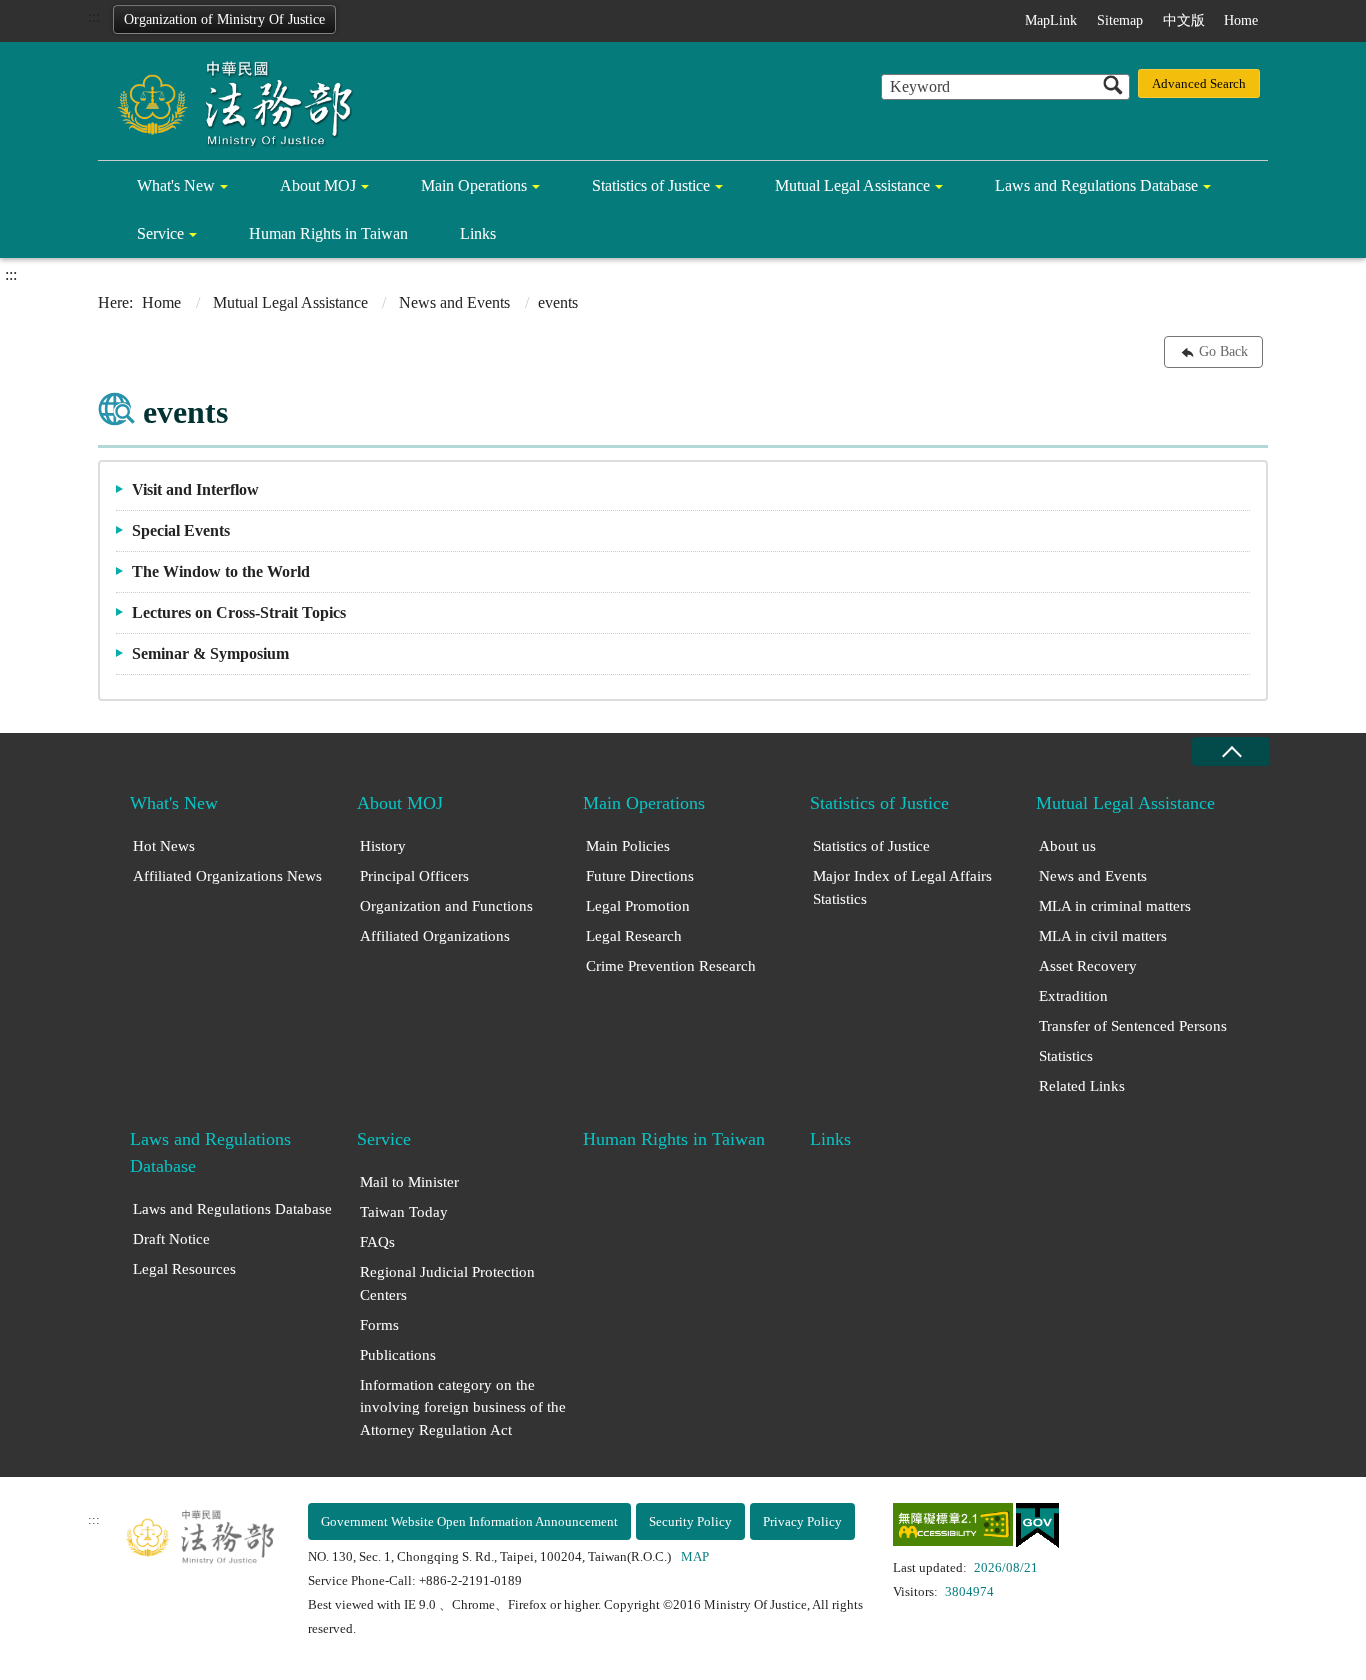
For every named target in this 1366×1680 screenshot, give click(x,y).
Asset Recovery (1088, 966)
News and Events (454, 302)
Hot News (164, 846)
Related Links (1082, 1086)
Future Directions (640, 876)
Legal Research (634, 936)
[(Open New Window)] (953, 1528)
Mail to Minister (409, 1182)
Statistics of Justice (651, 185)
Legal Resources (184, 1269)
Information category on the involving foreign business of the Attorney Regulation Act (463, 1407)
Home (1241, 20)
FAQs (377, 1242)
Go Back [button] (1223, 351)
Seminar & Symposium (210, 653)
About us (1067, 846)
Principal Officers (414, 876)
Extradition (1073, 996)
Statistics (1066, 1056)
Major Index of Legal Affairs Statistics (902, 887)
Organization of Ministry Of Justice (224, 19)
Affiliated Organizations (435, 936)
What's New (176, 185)
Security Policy (690, 1521)
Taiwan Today (404, 1212)
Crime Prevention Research (671, 966)
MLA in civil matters (1103, 936)
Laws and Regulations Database (1096, 185)
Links (478, 233)
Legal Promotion (638, 906)
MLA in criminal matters (1115, 906)
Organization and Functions (446, 906)
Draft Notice (171, 1239)
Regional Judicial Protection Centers (447, 1283)
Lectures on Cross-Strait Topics (239, 612)
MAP (695, 1556)
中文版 (1184, 20)
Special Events (181, 530)
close (1231, 751)
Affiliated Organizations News (227, 876)
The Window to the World (221, 571)
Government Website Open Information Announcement (469, 1521)
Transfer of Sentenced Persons (1133, 1026)
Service (160, 233)
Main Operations (474, 185)
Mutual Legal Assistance (852, 185)
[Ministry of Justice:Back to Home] (228, 102)
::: (94, 16)
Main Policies (628, 846)
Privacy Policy (802, 1521)
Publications (398, 1355)
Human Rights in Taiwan (328, 233)
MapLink (1051, 20)
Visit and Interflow (195, 489)
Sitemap (1120, 20)
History (383, 846)
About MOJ (318, 185)
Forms (379, 1325)
